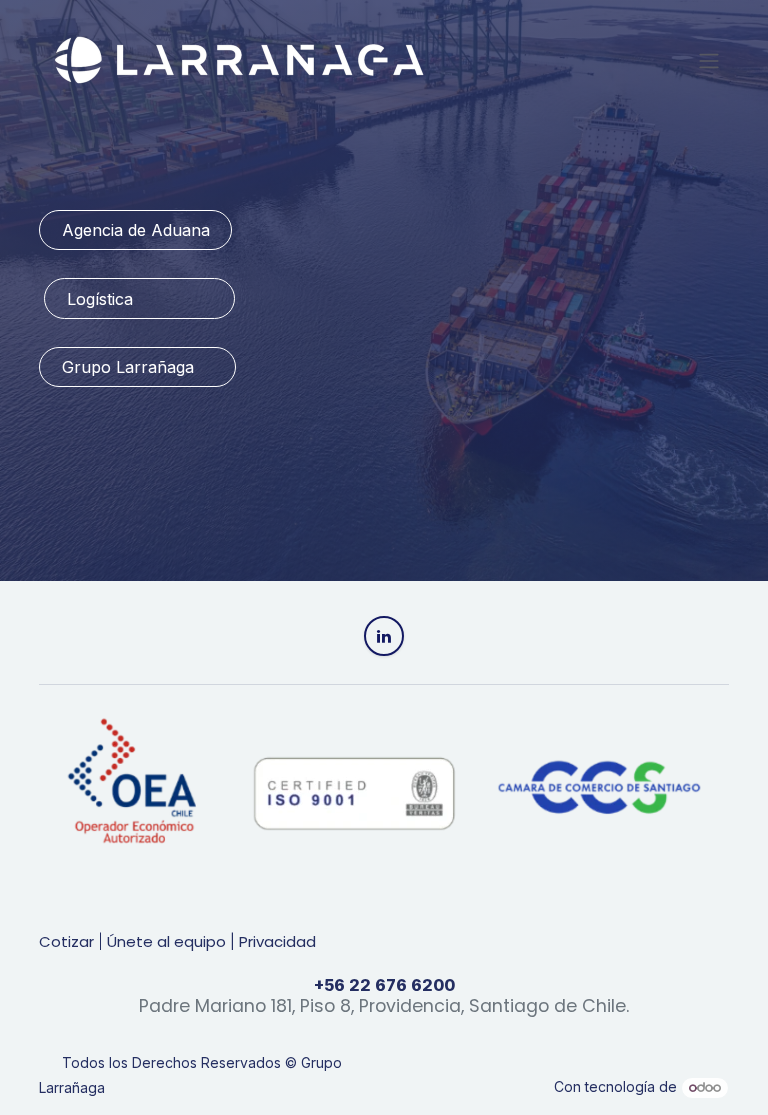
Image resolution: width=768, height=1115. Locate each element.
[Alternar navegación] (709, 60)
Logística (140, 299)
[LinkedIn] (384, 636)
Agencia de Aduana (136, 230)
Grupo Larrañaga (138, 367)
